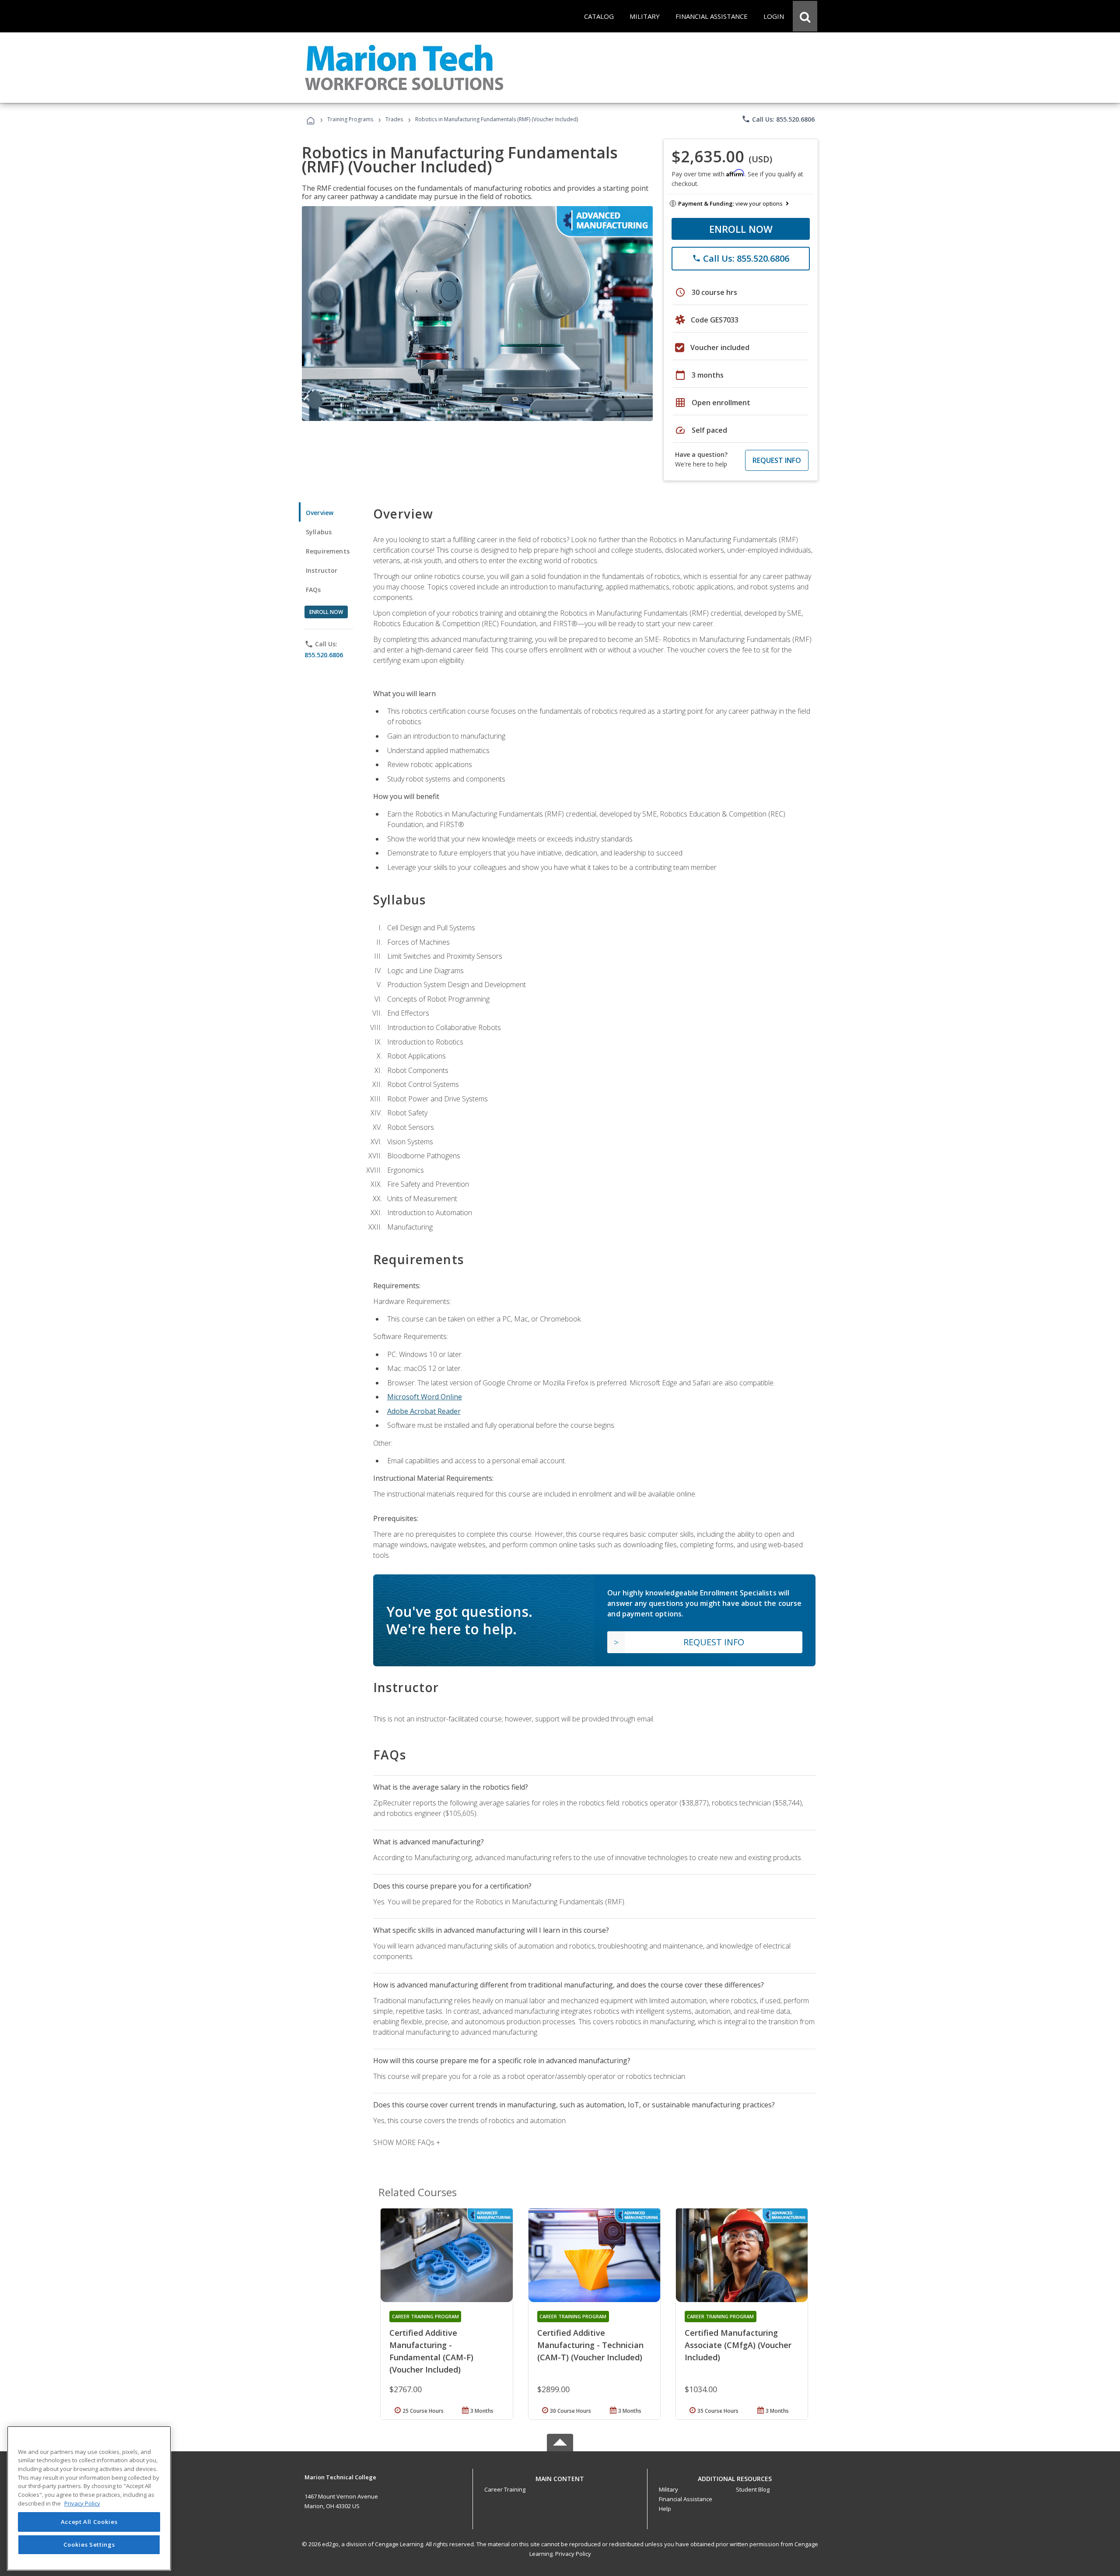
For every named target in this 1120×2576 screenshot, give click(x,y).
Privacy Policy (573, 2554)
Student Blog (753, 2489)
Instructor (322, 570)
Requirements (328, 551)
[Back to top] (560, 2476)
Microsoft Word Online (425, 1397)
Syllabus (319, 532)
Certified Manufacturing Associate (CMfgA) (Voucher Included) (738, 2345)
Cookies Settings (89, 2544)
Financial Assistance (686, 2499)
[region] (89, 2498)
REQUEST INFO (777, 460)
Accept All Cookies (89, 2522)
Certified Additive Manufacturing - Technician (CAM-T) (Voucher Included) (590, 2345)
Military (668, 2489)
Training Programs (350, 119)
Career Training (505, 2489)
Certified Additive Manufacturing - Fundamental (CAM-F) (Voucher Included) (431, 2351)
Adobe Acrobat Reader (424, 1411)
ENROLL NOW (741, 229)
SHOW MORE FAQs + (407, 2142)
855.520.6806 (324, 655)
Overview (320, 513)
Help (665, 2509)
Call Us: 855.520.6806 (778, 119)
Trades (394, 119)
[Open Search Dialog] (805, 16)
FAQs (313, 590)
